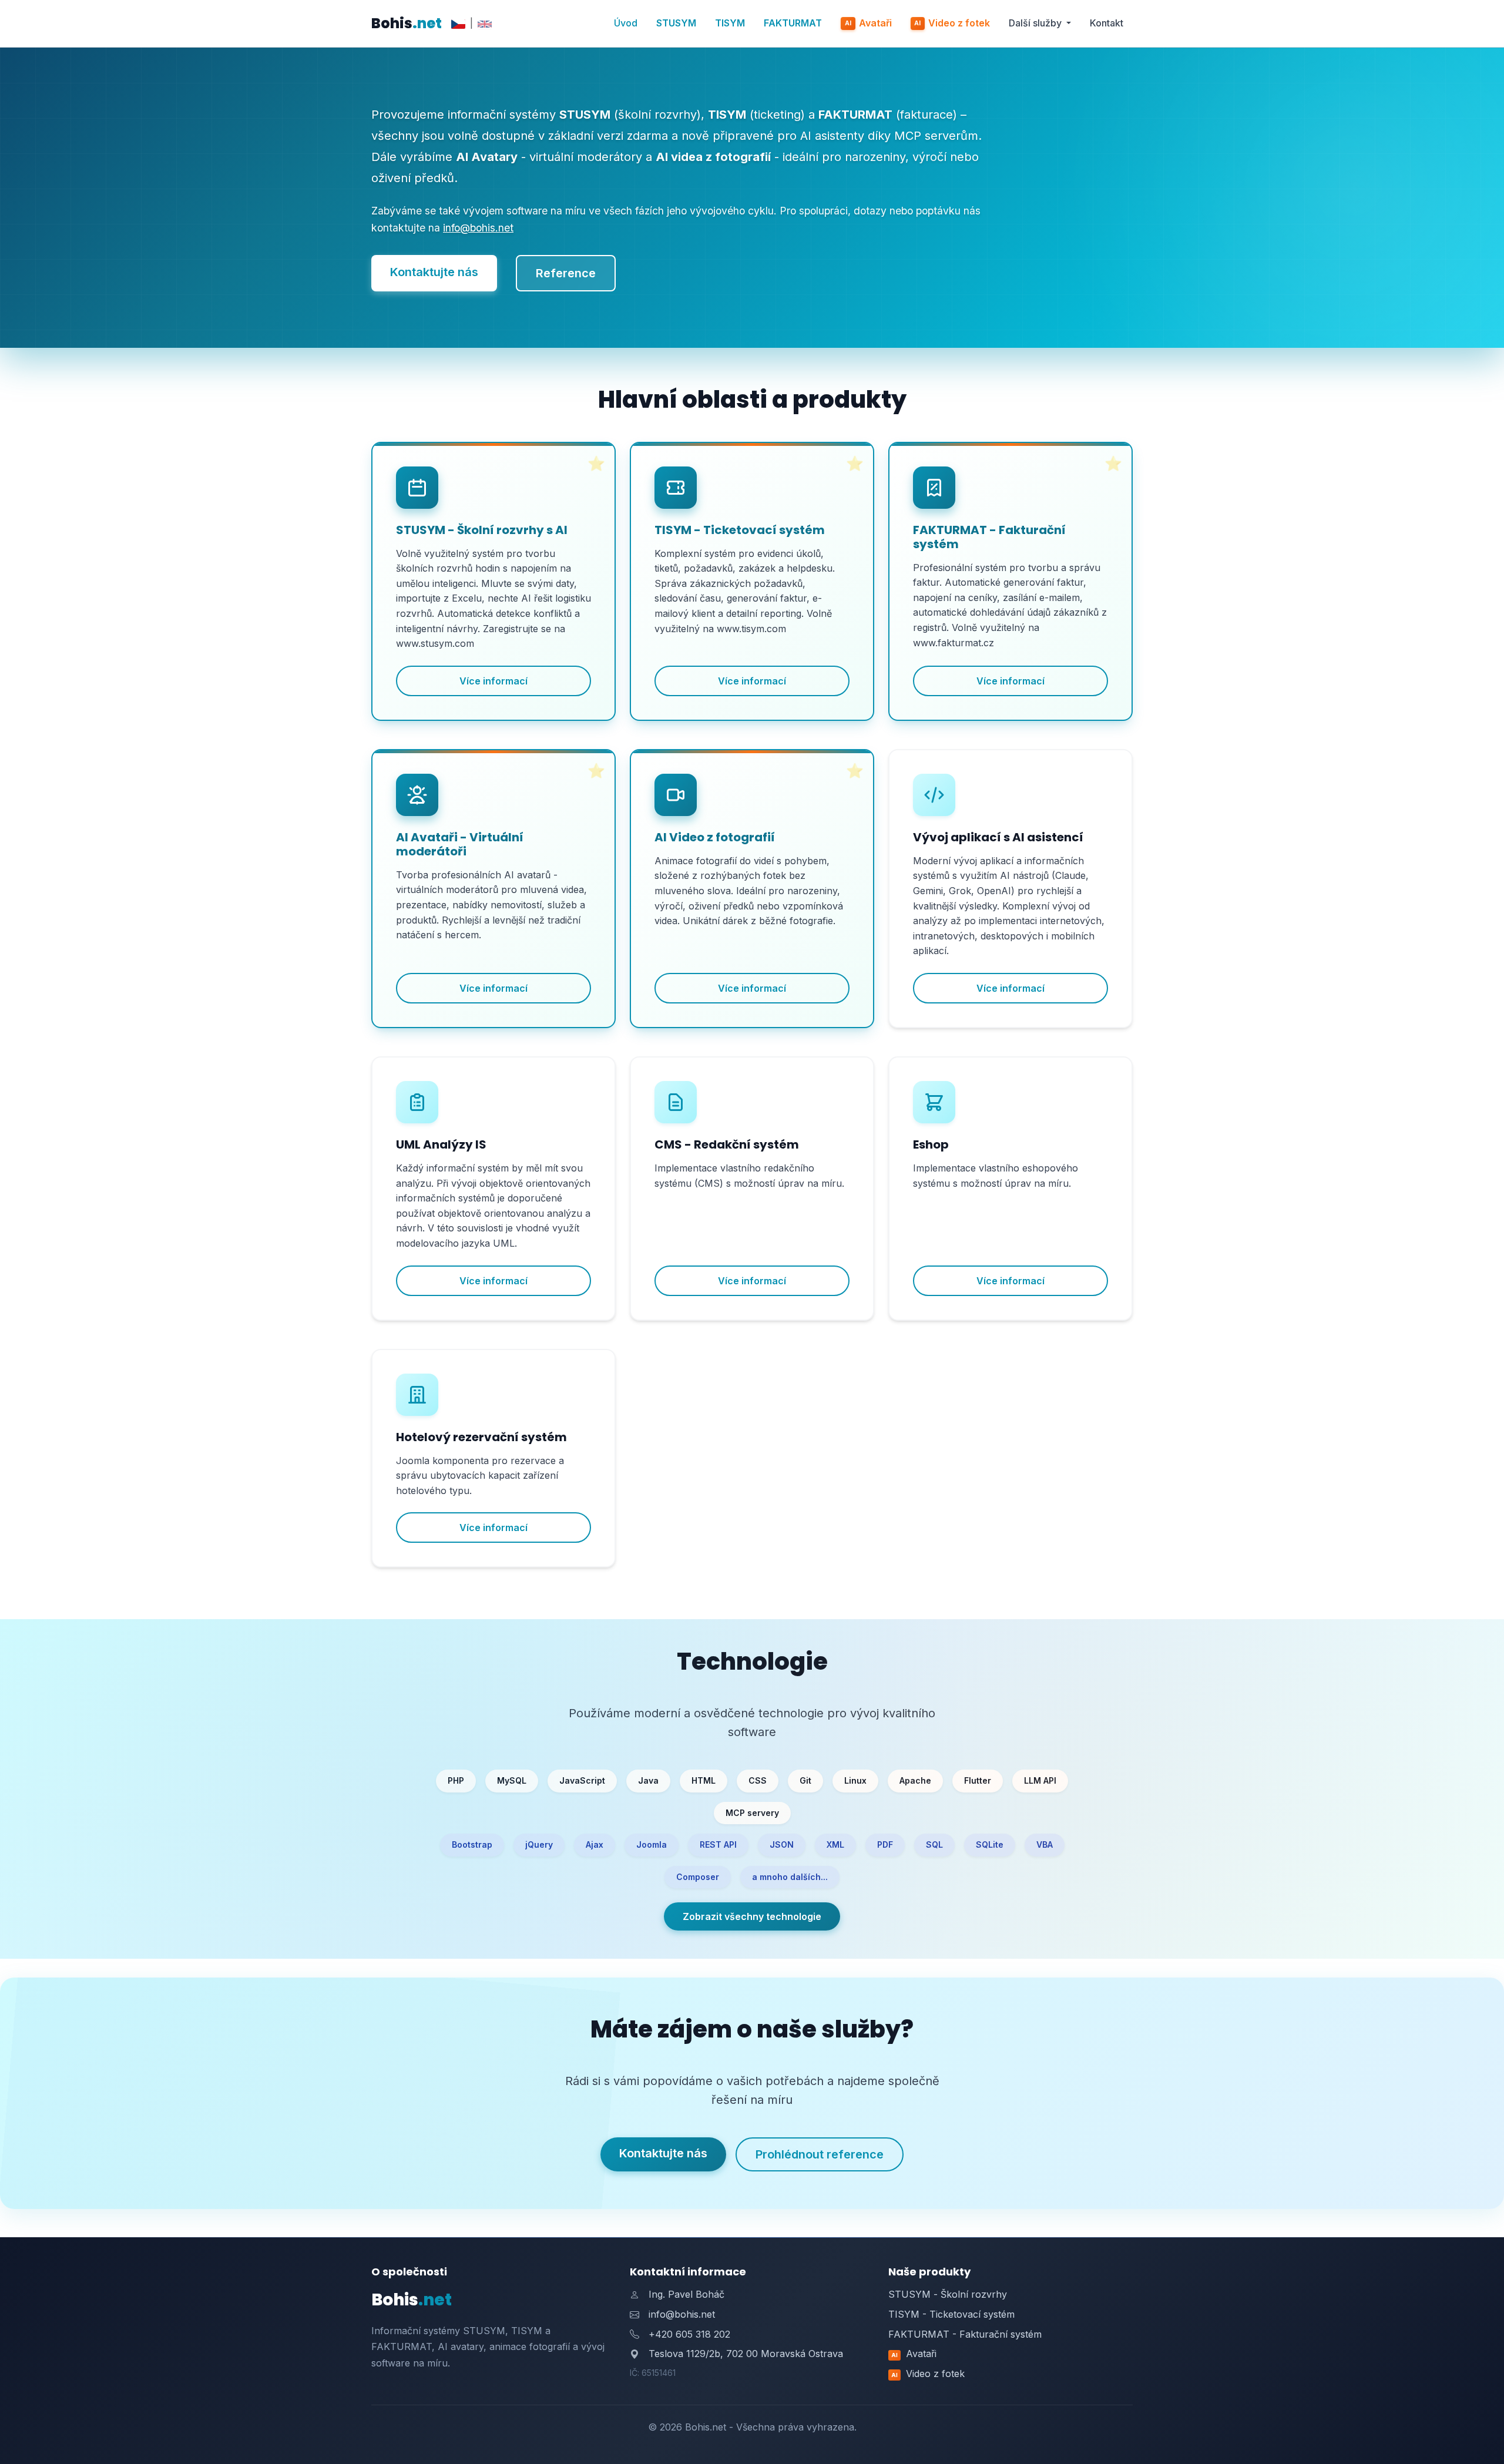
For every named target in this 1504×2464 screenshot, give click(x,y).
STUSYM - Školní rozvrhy (948, 2294)
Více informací (493, 681)
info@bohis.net (478, 228)
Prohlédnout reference (820, 2154)
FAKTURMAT (793, 23)
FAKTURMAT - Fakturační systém (965, 2334)
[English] (485, 24)
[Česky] (458, 24)
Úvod (626, 23)
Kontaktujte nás (434, 272)
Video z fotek (952, 23)
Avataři (868, 23)
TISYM (730, 23)
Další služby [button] (1036, 23)
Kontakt (1107, 23)
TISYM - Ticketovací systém (951, 2314)
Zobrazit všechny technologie (752, 1916)
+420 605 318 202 (689, 2334)
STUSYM (676, 23)
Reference (566, 273)
